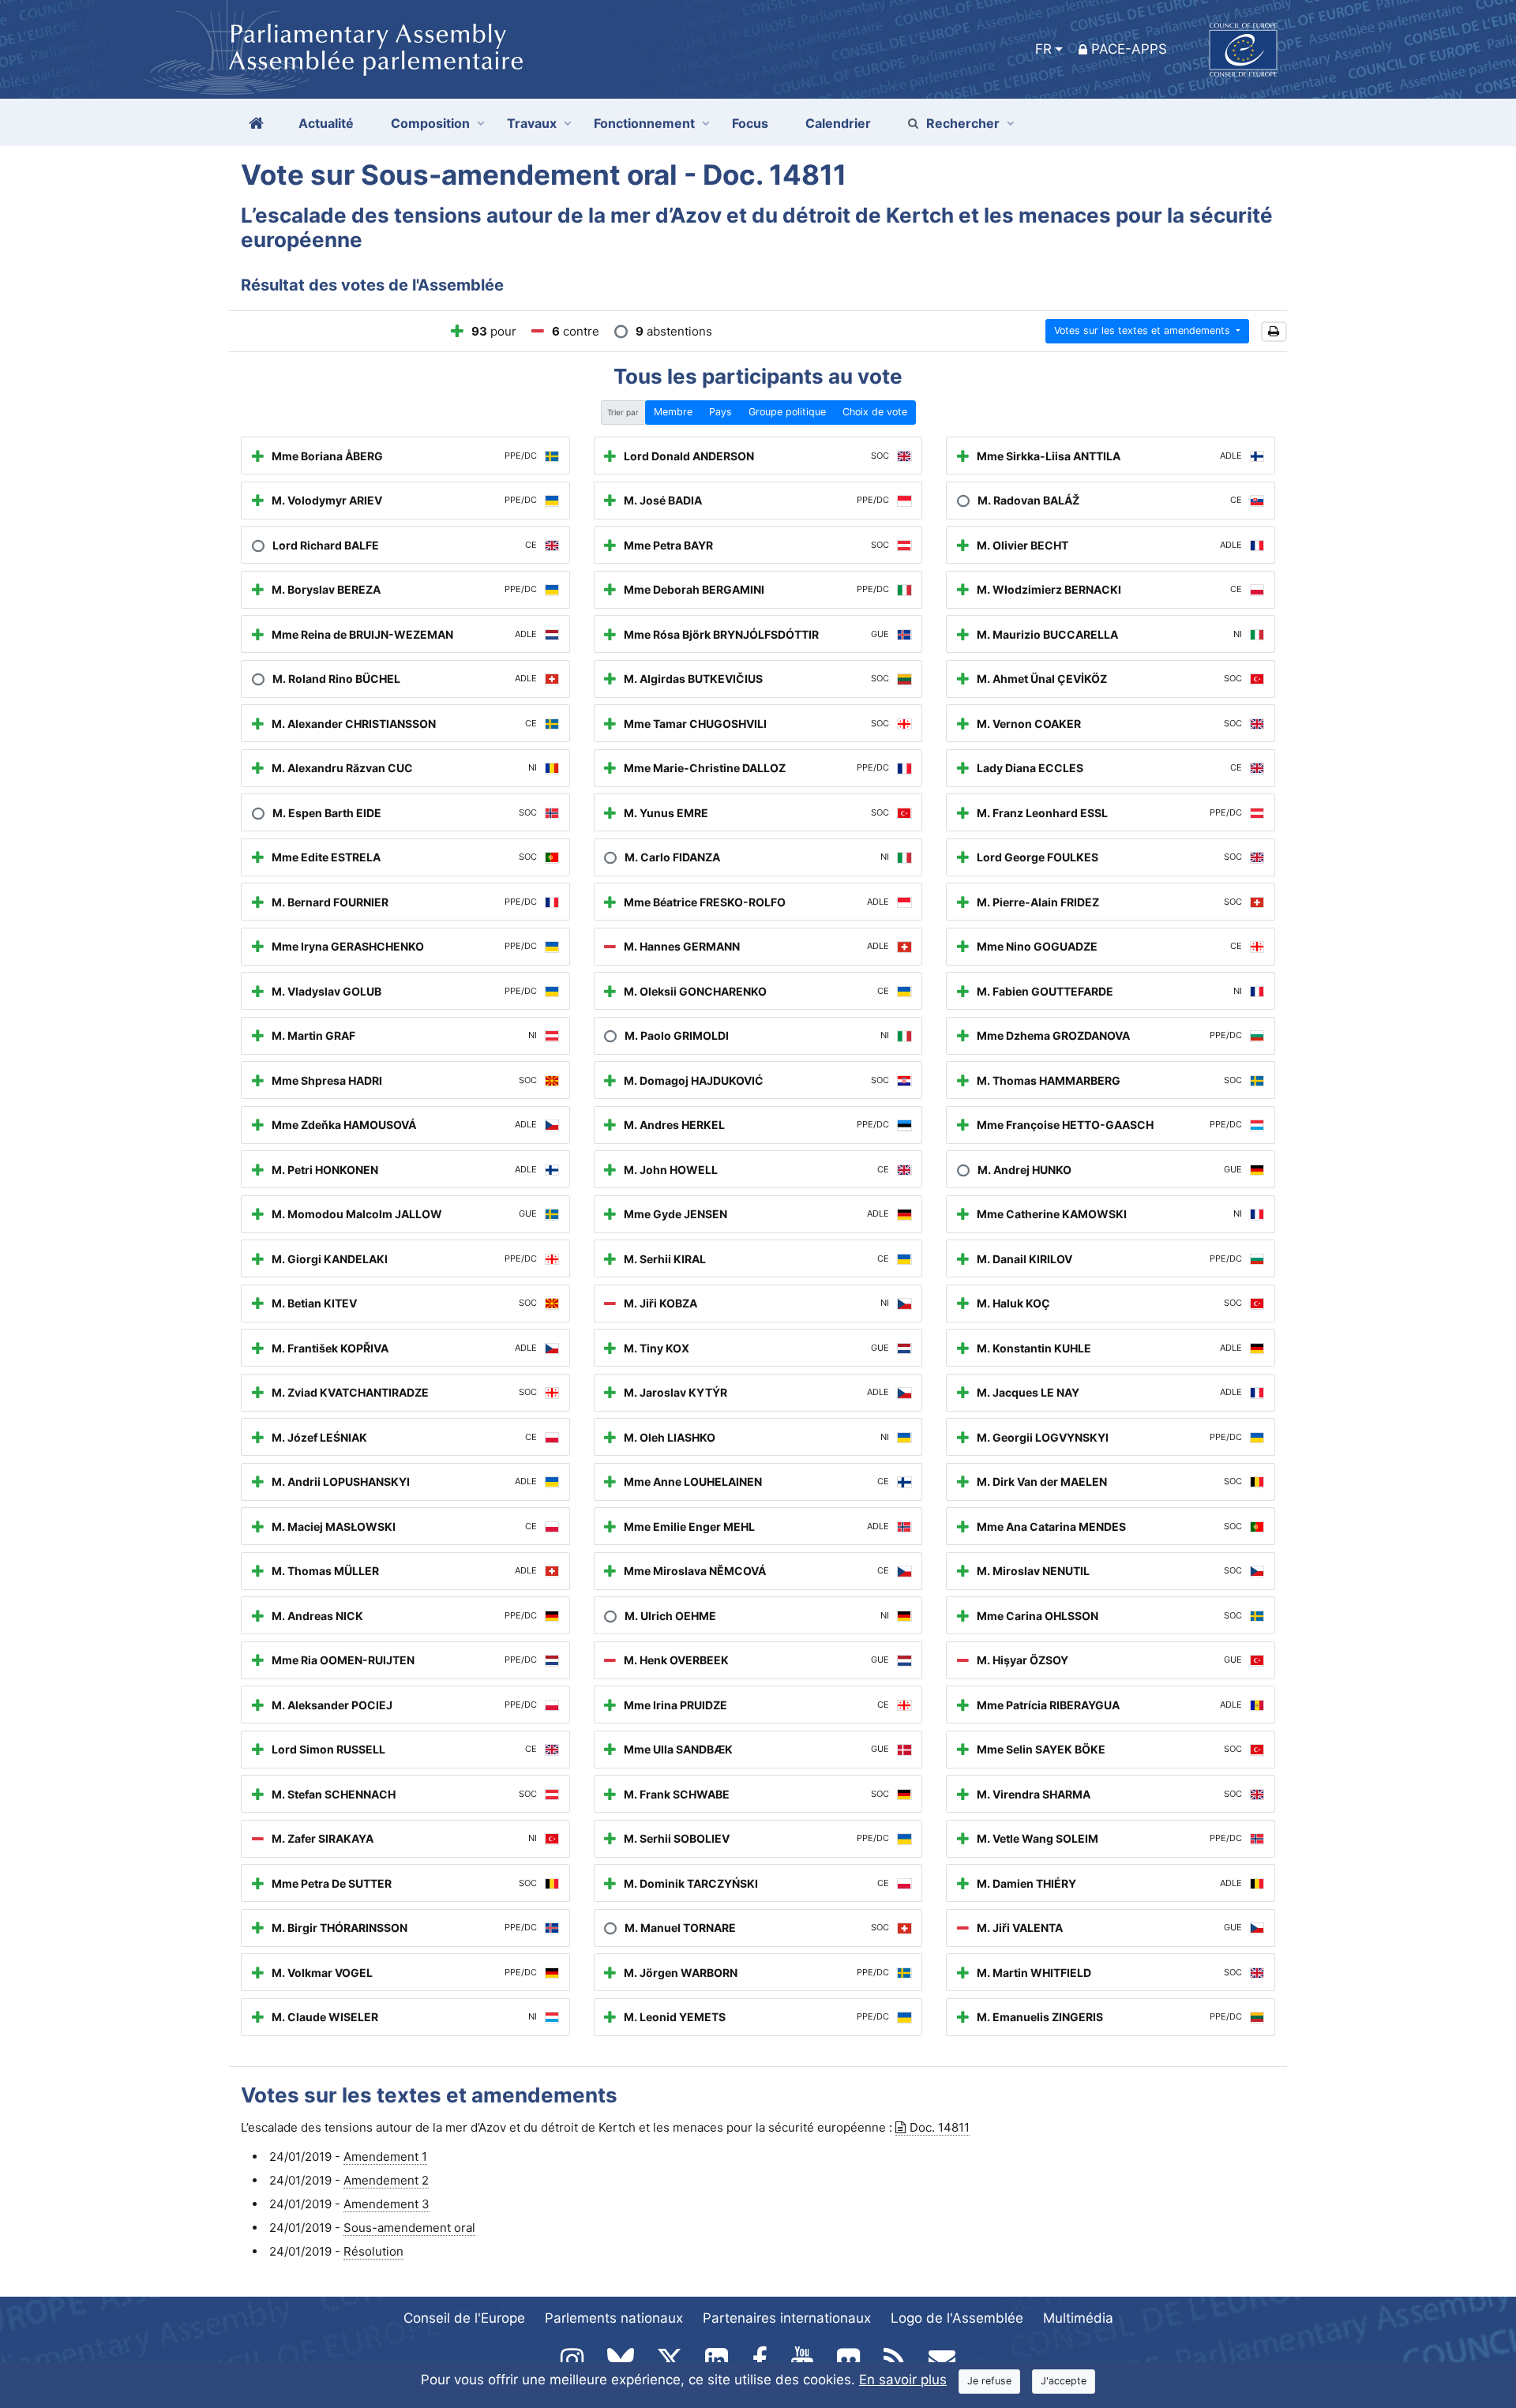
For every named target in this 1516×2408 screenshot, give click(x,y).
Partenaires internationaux (787, 2318)
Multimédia (1078, 2318)
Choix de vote (875, 412)
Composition (430, 123)
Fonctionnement (644, 123)
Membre (673, 412)
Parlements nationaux (614, 2318)
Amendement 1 (385, 2157)
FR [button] (1043, 49)
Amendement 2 (386, 2180)
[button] (1274, 332)
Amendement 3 (387, 2204)
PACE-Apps (1129, 49)
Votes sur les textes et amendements (1144, 330)
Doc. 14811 (940, 2127)
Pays (720, 412)
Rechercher (963, 123)
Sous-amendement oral (409, 2228)
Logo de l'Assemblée (957, 2318)
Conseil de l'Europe (464, 2318)
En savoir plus (903, 2380)
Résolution (373, 2251)
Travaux (532, 123)
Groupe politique (787, 412)
